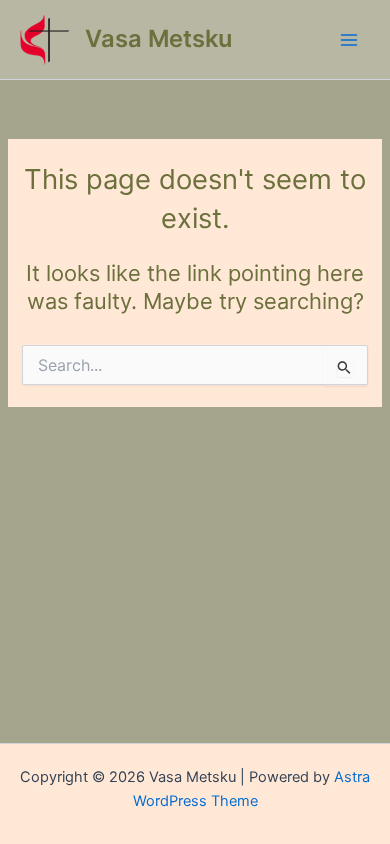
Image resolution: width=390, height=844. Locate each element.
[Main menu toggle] (349, 40)
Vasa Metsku (158, 38)
